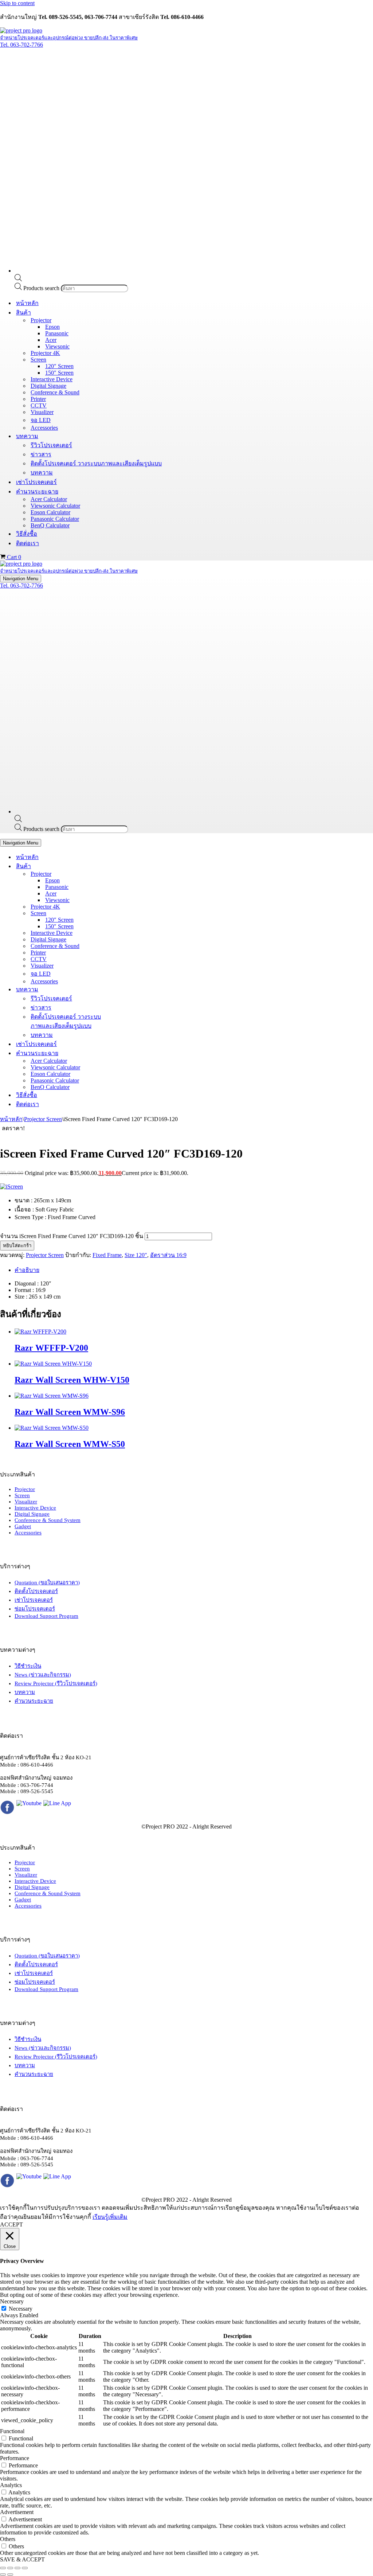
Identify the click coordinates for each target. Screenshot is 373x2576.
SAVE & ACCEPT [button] (22, 2559)
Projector (25, 1489)
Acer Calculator (49, 499)
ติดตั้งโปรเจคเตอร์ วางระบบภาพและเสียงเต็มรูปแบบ (96, 463)
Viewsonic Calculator (55, 506)
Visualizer (42, 412)
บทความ (42, 473)
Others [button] (8, 2539)
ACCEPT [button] (11, 2224)
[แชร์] (17, 2568)
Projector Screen (43, 1119)
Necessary (21, 2309)
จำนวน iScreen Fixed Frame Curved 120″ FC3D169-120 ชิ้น (72, 1236)
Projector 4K (45, 353)
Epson (52, 327)
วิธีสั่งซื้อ (27, 534)
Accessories (44, 428)
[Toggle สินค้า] (127, 866)
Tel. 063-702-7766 (21, 45)
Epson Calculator (50, 512)
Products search (42, 288)
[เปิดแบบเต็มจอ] (10, 2568)
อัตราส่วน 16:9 (168, 1255)
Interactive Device (52, 379)
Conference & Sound (55, 392)
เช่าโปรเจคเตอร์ (36, 482)
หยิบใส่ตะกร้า (17, 1246)
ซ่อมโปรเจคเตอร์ (35, 1609)
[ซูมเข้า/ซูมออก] (3, 2568)
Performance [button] (15, 2458)
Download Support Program (46, 1616)
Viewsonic (57, 346)
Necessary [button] (12, 2301)
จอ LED (41, 420)
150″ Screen (59, 373)
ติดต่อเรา (28, 543)
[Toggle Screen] (127, 913)
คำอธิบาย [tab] (27, 1270)
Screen (22, 1495)
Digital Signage (48, 386)
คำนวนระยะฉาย (34, 1701)
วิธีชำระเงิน (28, 1666)
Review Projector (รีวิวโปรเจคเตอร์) (56, 1683)
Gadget (23, 1526)
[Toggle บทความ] (127, 989)
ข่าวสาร (41, 454)
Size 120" (136, 1255)
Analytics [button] (11, 2485)
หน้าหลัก (27, 303)
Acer (51, 340)
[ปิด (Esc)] (25, 2568)
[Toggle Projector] (127, 874)
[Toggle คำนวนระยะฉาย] (127, 1053)
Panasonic (57, 333)
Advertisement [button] (17, 2512)
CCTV (39, 405)
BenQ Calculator (50, 525)
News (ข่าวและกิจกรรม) (43, 1675)
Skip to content (17, 3)
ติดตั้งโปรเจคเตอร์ (36, 1591)
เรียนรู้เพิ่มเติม (110, 2217)
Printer (38, 399)
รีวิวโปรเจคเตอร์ (51, 445)
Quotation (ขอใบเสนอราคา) (47, 1582)
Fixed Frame (107, 1255)
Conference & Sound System (48, 1520)
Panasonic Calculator (55, 519)
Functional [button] (12, 2431)
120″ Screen (59, 366)
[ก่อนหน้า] (3, 2575)
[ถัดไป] (10, 2575)
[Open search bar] (18, 279)
